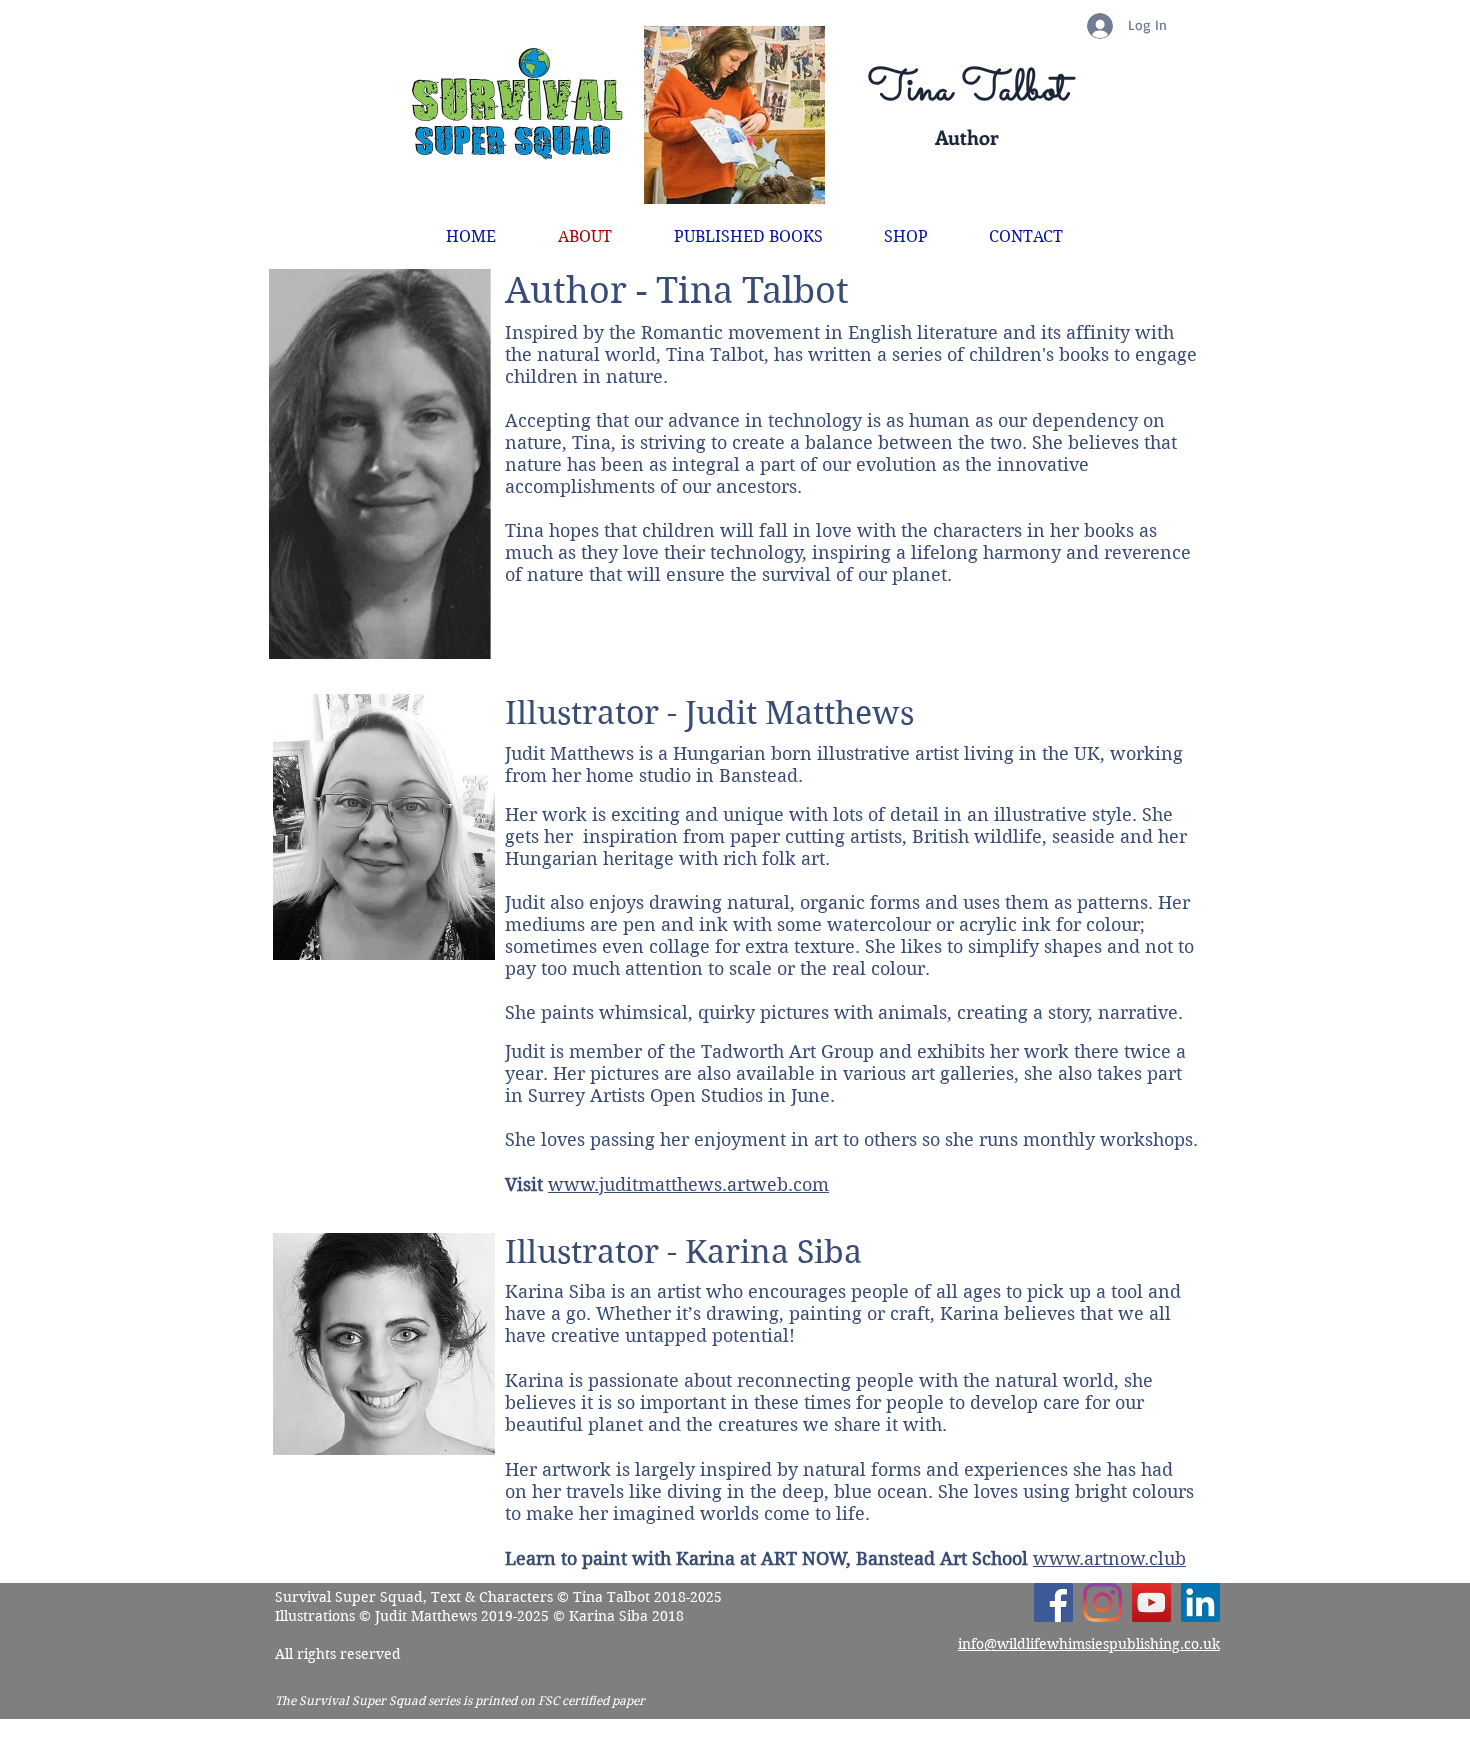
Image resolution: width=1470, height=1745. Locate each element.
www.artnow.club (1109, 1558)
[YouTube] (1151, 1602)
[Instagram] (1102, 1602)
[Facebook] (1053, 1602)
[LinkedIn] (1200, 1602)
